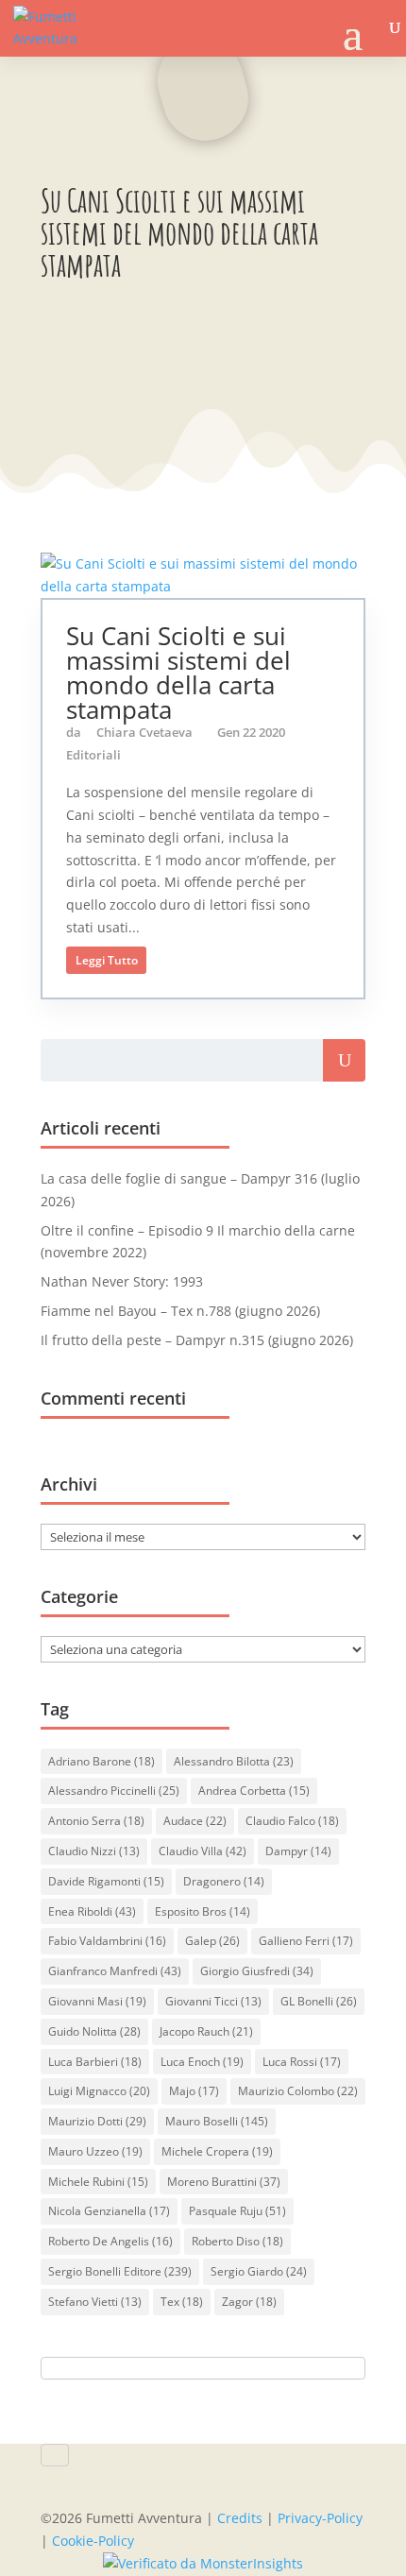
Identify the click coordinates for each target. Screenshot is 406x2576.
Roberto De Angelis (110, 2241)
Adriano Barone (101, 1761)
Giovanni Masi (97, 2001)
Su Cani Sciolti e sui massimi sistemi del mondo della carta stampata (178, 673)
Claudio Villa (203, 1851)
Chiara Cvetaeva (144, 732)
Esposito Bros (203, 1911)
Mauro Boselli (217, 2121)
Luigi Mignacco (99, 2091)
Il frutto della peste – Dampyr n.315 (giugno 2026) (197, 1340)
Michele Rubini (98, 2182)
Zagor (249, 2302)
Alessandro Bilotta (234, 1761)
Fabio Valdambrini (107, 1941)
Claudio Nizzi (94, 1851)
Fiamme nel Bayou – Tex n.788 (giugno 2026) (180, 1311)
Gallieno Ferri (306, 1941)
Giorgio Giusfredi (257, 1971)
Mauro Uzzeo (95, 2151)
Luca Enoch (202, 2062)
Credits (240, 2518)
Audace (195, 1821)
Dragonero (224, 1881)
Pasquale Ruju (237, 2211)
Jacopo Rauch (206, 2031)
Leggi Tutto (107, 960)
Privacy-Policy (320, 2518)
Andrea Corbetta (254, 1791)
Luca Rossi (302, 2062)
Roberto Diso (237, 2241)
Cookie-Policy (93, 2541)
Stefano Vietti (95, 2302)
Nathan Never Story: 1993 (122, 1281)
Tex (182, 2302)
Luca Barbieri (95, 2062)
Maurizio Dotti (97, 2121)
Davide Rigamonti (106, 1881)
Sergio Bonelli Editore (120, 2271)
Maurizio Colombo (298, 2091)
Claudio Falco (292, 1821)
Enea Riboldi (92, 1911)
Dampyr (298, 1851)
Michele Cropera (217, 2151)
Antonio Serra (96, 1821)
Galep (212, 1941)
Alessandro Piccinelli (114, 1791)
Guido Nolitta (94, 2031)
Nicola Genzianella (109, 2211)
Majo (194, 2091)
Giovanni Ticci (213, 2001)
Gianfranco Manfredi (115, 1971)
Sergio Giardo (259, 2271)
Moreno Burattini (224, 2182)
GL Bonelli (319, 2001)
